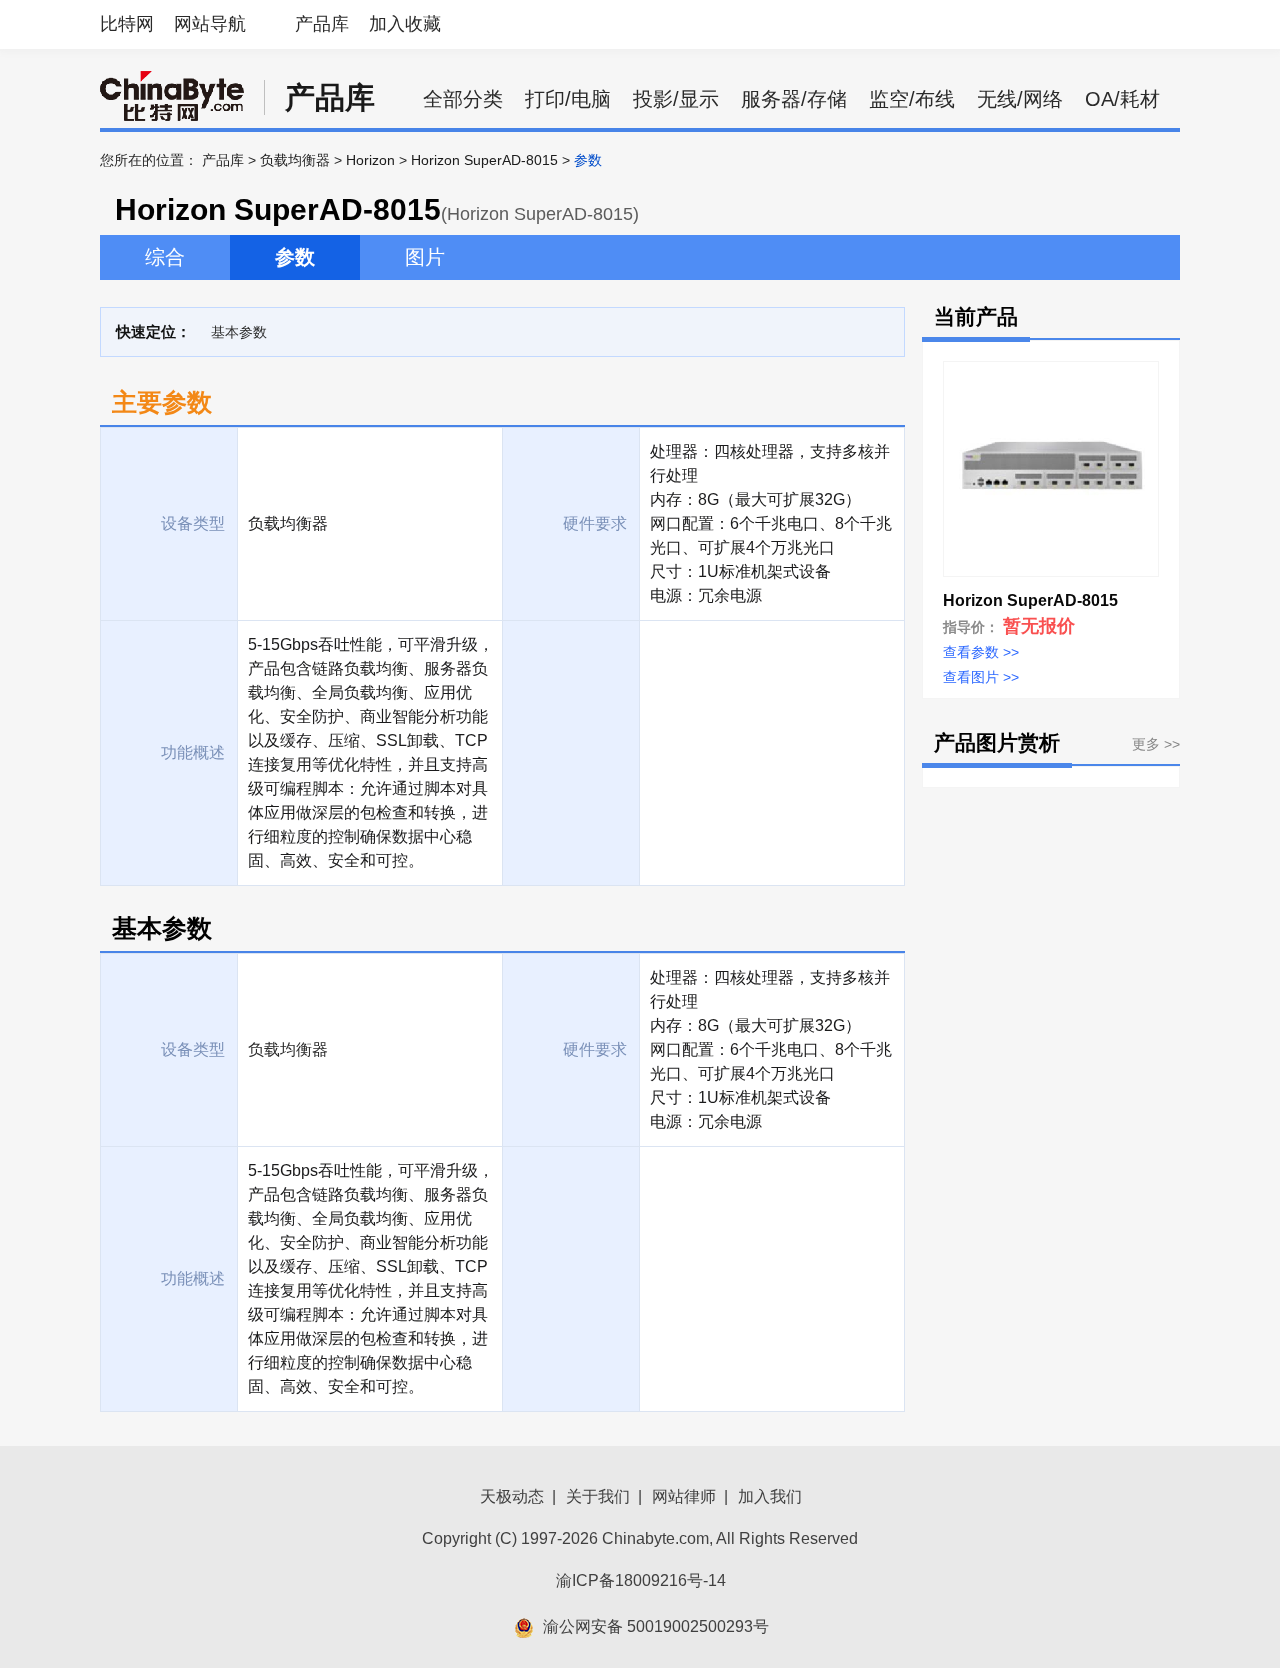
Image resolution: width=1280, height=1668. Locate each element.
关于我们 (598, 1496)
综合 (165, 257)
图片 (425, 257)
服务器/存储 (794, 99)
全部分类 (463, 99)
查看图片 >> (981, 677)
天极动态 (512, 1496)
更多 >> (1156, 744)
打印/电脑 (568, 99)
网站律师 (684, 1496)
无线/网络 (1020, 99)
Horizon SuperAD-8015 (484, 160)
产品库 (322, 24)
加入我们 (770, 1496)
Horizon (370, 160)
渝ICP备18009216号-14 (641, 1580)
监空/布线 (912, 99)
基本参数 (239, 332)
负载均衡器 (295, 160)
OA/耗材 (1122, 99)
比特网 (127, 24)
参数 (295, 257)
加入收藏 (405, 24)
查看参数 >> (981, 652)
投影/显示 (676, 99)
